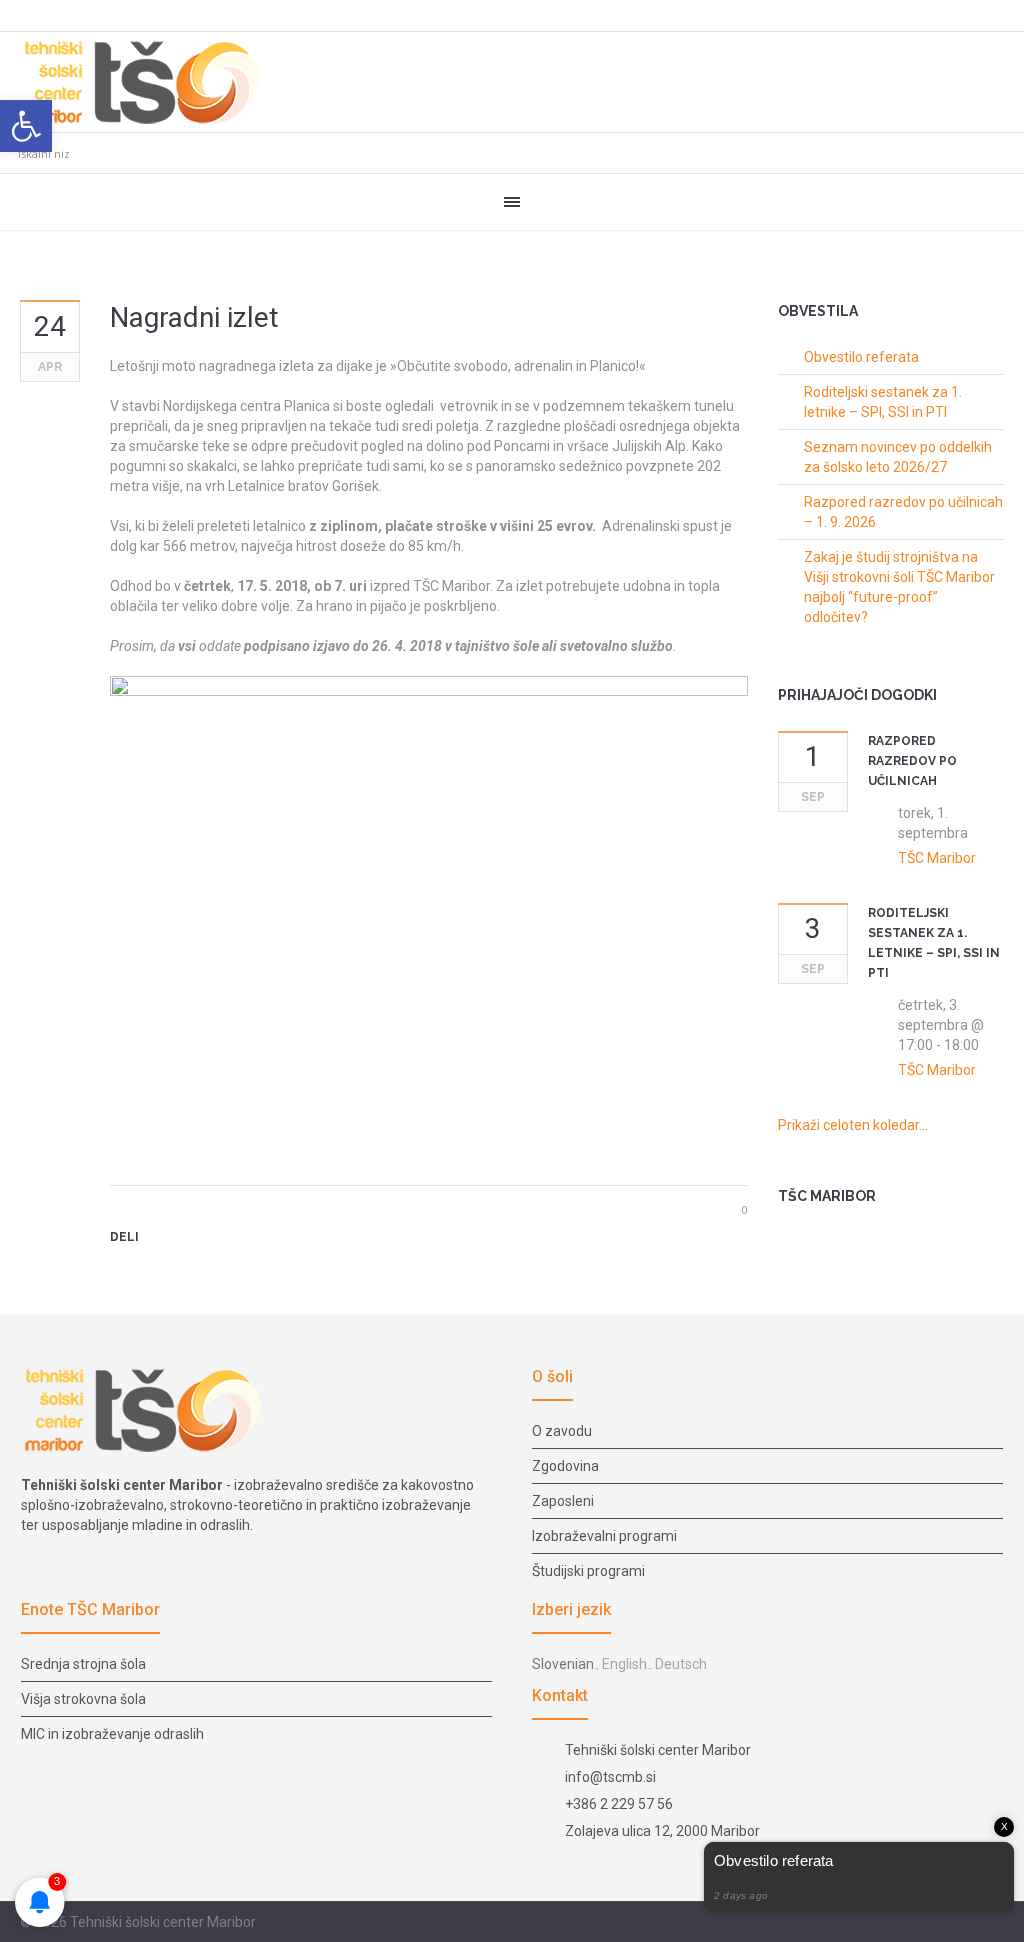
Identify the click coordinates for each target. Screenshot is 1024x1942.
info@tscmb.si (610, 1777)
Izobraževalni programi (604, 1536)
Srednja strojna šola (83, 1664)
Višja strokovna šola (83, 1699)
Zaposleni (563, 1501)
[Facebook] (123, 1272)
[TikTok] (993, 1923)
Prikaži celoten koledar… (853, 1125)
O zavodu (562, 1431)
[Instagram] (969, 1923)
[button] (26, 126)
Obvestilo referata (861, 357)
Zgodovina (565, 1466)
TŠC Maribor (937, 858)
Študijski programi (588, 1571)
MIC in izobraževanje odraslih (112, 1734)
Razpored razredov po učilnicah (912, 761)
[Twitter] (154, 1272)
